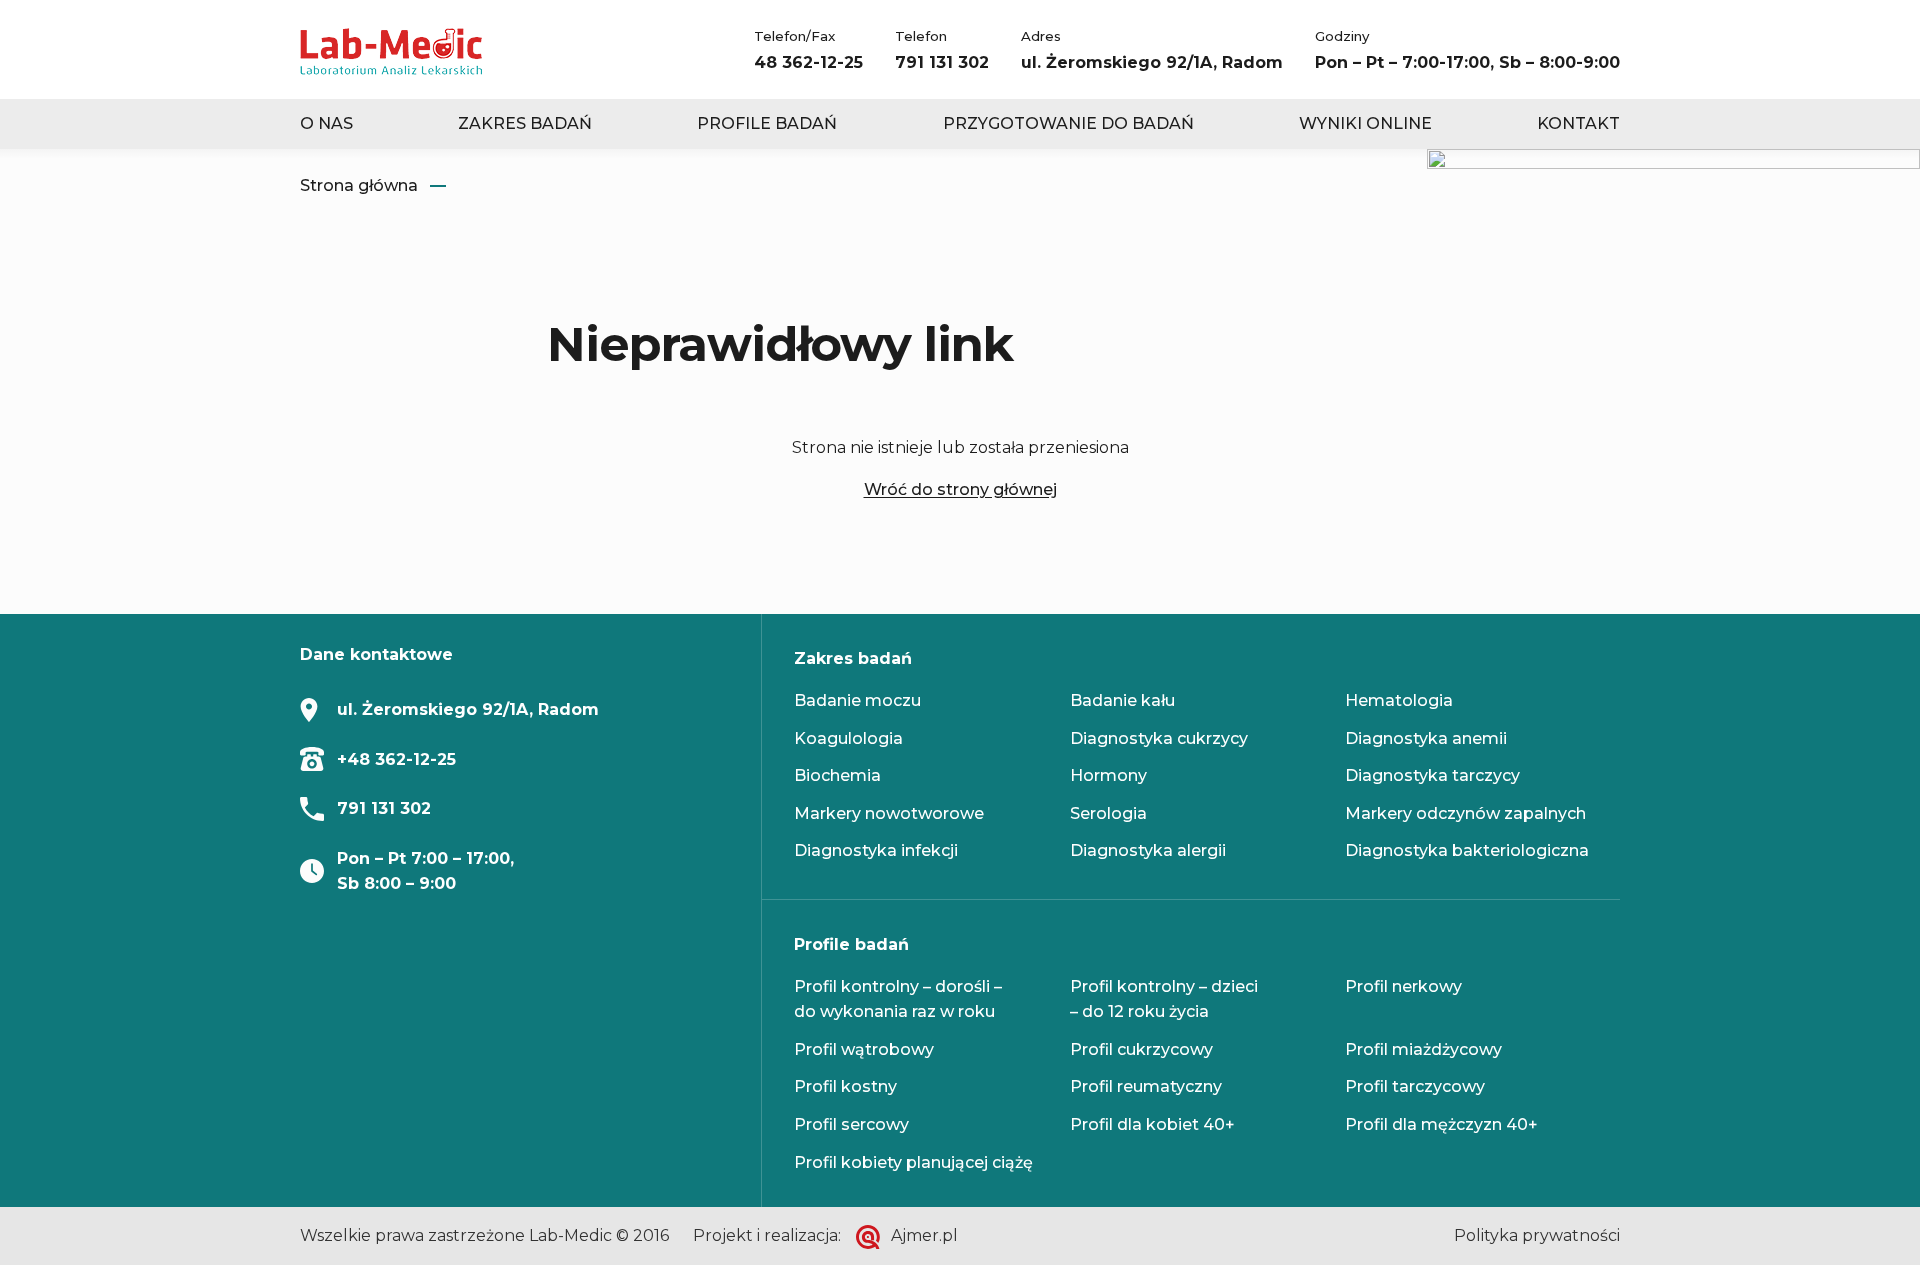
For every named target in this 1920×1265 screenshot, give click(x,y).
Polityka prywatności (1537, 1235)
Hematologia (1399, 700)
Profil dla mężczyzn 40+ (1441, 1124)
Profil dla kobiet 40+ (1152, 1124)
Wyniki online (1365, 123)
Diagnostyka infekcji (876, 850)
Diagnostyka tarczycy (1432, 775)
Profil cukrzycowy (1141, 1049)
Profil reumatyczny (1146, 1086)
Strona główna (359, 185)
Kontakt (1578, 123)
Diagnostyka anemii (1426, 738)
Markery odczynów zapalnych (1465, 813)
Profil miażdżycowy (1423, 1049)
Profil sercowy (851, 1124)
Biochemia (837, 775)
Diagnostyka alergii (1148, 850)
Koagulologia (848, 738)
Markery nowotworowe (889, 813)
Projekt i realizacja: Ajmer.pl (825, 1235)
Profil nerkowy (1403, 986)
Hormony (1108, 775)
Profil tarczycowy (1415, 1086)
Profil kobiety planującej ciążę (913, 1162)
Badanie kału (1122, 700)
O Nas (326, 123)
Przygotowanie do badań (1068, 123)
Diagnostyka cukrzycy (1159, 738)
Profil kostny (845, 1086)
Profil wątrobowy (864, 1049)
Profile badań (767, 123)
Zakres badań (525, 123)
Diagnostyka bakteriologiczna (1467, 850)
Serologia (1108, 813)
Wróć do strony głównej (960, 489)
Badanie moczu (857, 700)
